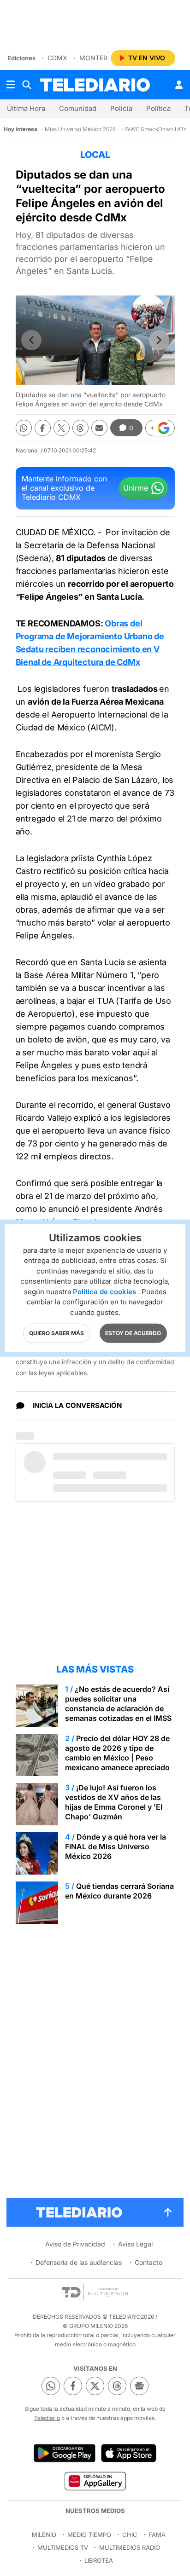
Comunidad (78, 108)
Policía (121, 108)
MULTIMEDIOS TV (63, 2547)
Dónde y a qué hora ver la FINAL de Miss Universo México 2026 (116, 1847)
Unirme (136, 488)
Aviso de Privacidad (75, 2244)
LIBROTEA (99, 2560)
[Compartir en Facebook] (43, 428)
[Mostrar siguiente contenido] (159, 340)
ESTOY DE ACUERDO (133, 1333)
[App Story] (129, 2453)
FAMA (157, 2535)
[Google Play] (65, 2453)
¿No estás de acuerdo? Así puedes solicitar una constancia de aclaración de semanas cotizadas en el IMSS (118, 1704)
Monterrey (100, 58)
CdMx (57, 58)
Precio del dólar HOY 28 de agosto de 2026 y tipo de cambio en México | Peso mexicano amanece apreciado (117, 1753)
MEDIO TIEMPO (89, 2535)
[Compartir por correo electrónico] (99, 428)
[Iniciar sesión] (179, 85)
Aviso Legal (135, 2244)
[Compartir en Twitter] (62, 428)
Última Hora (26, 108)
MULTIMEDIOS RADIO (130, 2547)
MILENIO (44, 2535)
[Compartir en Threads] (80, 428)
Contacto (148, 2262)
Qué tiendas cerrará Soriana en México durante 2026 (119, 1891)
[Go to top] (168, 2212)
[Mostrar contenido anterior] (31, 340)
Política (158, 108)
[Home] (95, 85)
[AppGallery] (95, 2481)
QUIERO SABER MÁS (56, 1333)
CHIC (130, 2535)
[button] (160, 428)
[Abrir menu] (11, 85)
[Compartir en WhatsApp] (24, 428)
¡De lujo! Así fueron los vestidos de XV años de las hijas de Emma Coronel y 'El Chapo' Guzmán (114, 1802)
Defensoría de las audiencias (79, 2262)
